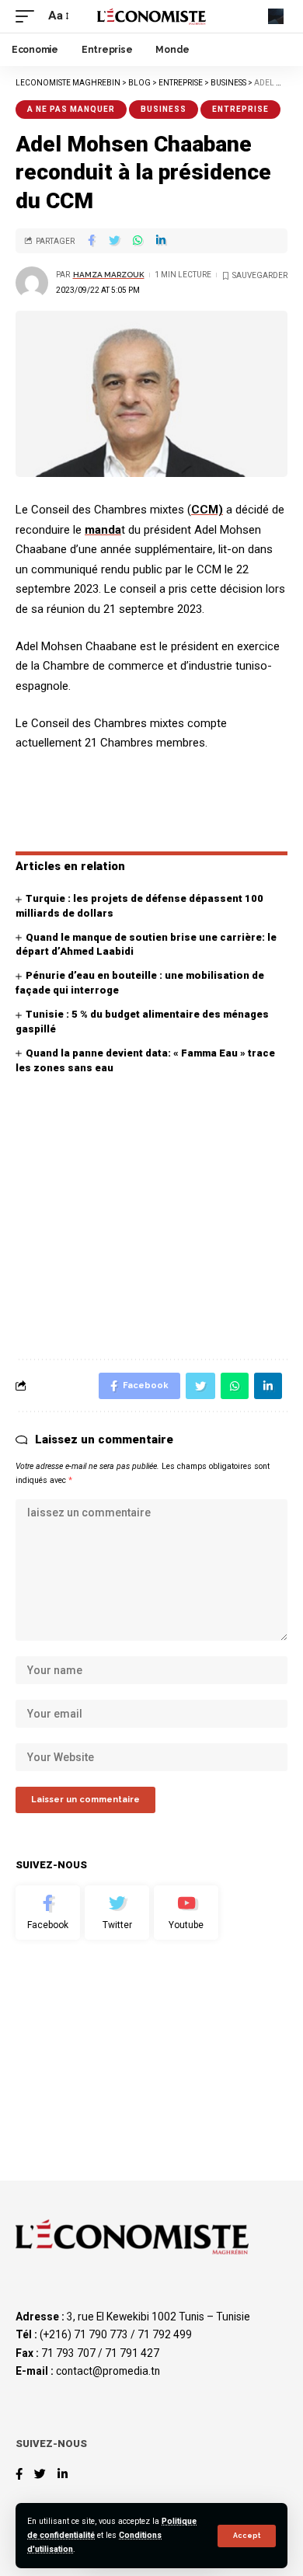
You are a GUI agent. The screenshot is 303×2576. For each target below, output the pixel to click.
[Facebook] (48, 1913)
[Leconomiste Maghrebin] (151, 16)
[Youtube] (186, 1913)
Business (164, 109)
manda (103, 530)
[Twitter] (117, 1913)
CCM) (207, 510)
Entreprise (240, 109)
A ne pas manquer (71, 109)
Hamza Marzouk (109, 275)
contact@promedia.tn (108, 2371)
